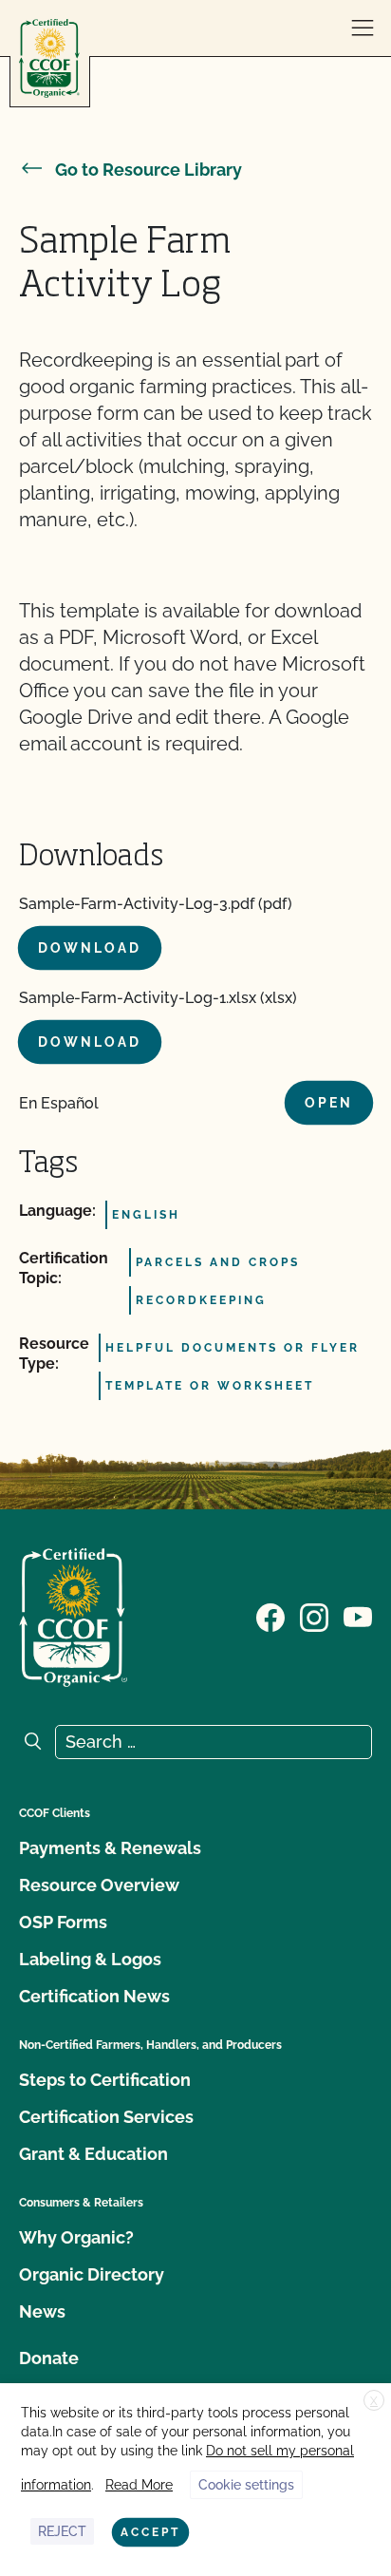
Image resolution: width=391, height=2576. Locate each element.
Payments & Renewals (110, 1848)
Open (329, 1103)
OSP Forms (63, 1922)
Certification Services (106, 2117)
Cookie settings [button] (246, 2485)
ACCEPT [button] (150, 2532)
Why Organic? (76, 2237)
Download (90, 948)
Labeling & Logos (90, 1959)
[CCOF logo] (49, 58)
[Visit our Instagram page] (314, 1616)
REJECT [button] (62, 2531)
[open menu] (363, 28)
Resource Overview (99, 1885)
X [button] (374, 2401)
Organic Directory (92, 2274)
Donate (49, 2358)
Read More (139, 2485)
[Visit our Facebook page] (270, 1616)
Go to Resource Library (149, 170)
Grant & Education (93, 2154)
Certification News (94, 1996)
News (42, 2311)
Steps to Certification (105, 2080)
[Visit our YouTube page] (358, 1616)
